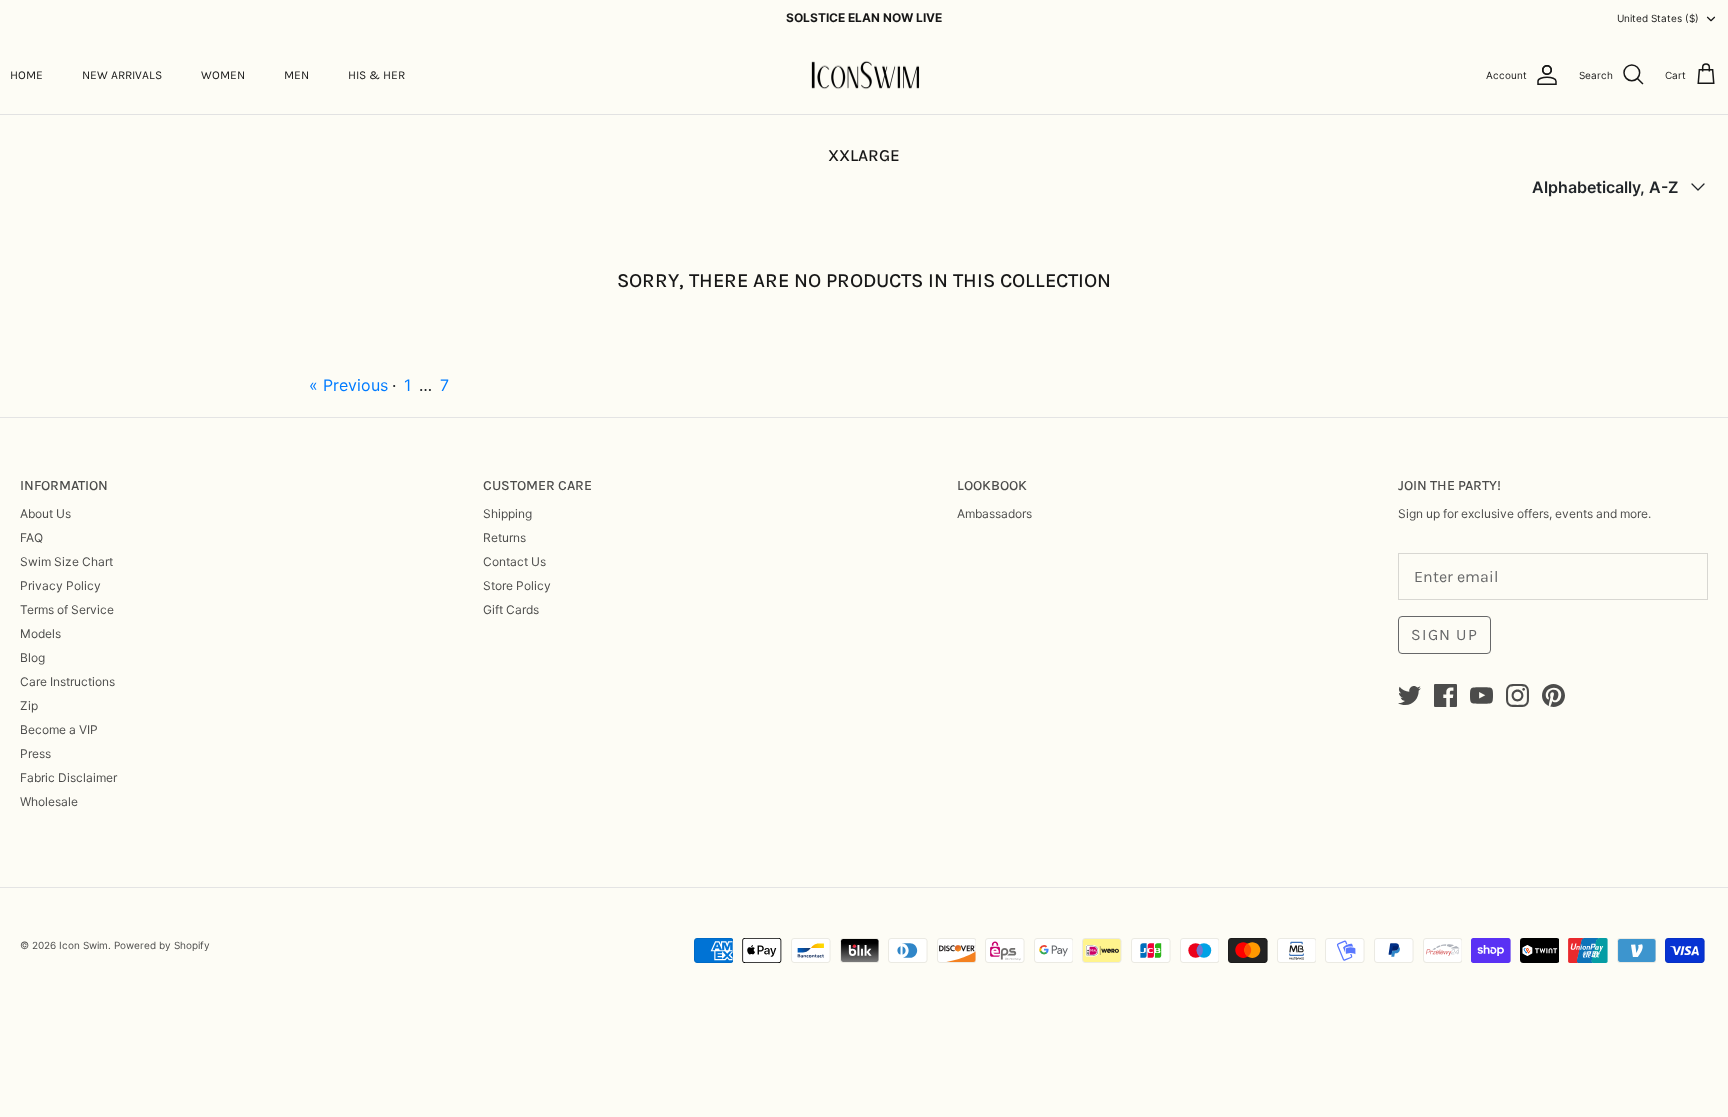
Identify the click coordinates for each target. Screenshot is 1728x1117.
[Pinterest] (1553, 695)
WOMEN (223, 75)
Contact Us (514, 561)
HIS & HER (376, 75)
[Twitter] (1409, 695)
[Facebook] (1445, 695)
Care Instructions (67, 681)
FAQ (31, 537)
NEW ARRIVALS (122, 75)
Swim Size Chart (66, 561)
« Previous (348, 385)
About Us (45, 513)
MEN (296, 75)
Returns (504, 537)
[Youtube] (1481, 695)
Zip (29, 705)
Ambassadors (994, 513)
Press (35, 753)
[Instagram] (1517, 695)
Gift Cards (511, 609)
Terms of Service (67, 609)
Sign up (1444, 634)
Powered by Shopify (162, 945)
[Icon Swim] (864, 75)
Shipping (507, 513)
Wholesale (49, 801)
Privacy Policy (60, 585)
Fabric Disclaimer (68, 777)
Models (40, 633)
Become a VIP (59, 729)
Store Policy (517, 585)
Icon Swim (83, 945)
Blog (32, 657)
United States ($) (1658, 18)
